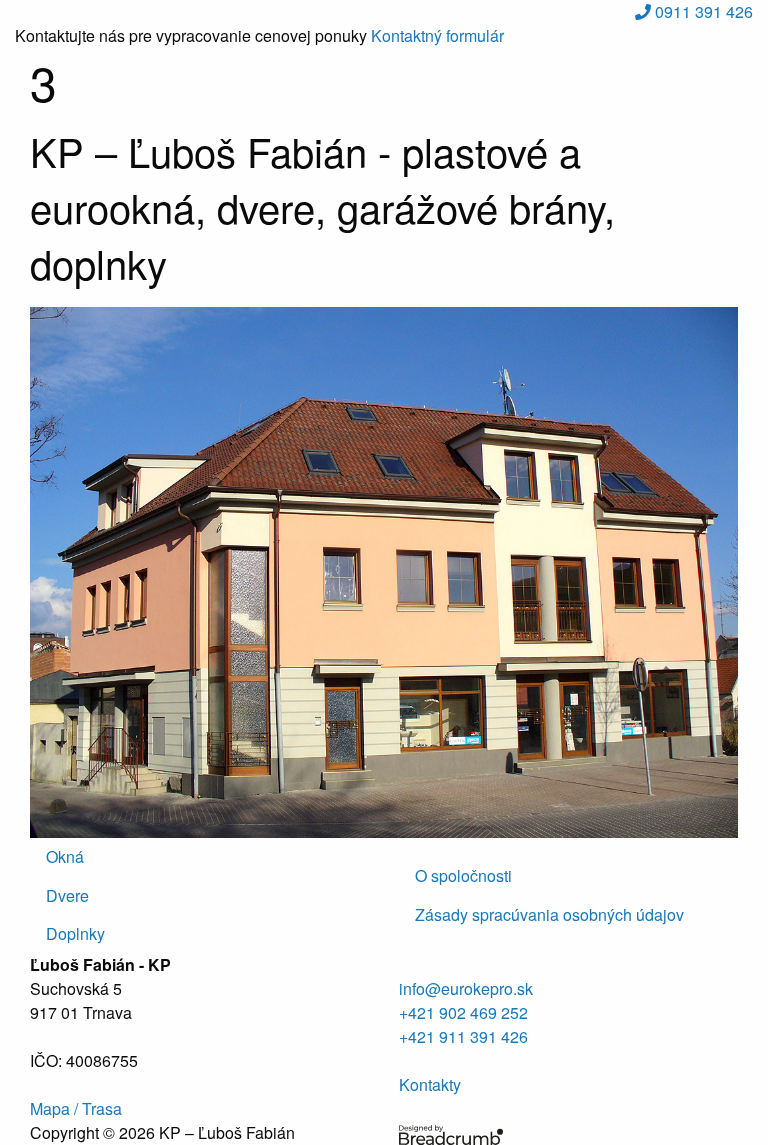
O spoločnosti (463, 875)
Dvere (67, 895)
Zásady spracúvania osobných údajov (549, 914)
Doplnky (75, 933)
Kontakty (430, 1084)
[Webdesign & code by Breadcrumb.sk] (451, 1132)
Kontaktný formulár (437, 35)
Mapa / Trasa (76, 1108)
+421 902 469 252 (463, 1012)
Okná (65, 856)
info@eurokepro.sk (466, 988)
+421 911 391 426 (463, 1036)
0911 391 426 (702, 11)
